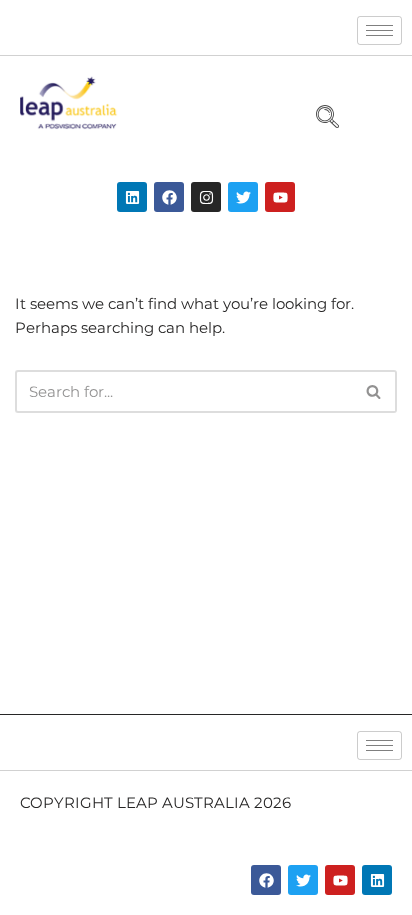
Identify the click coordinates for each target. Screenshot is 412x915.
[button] (319, 119)
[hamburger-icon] (379, 30)
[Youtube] (280, 197)
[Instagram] (206, 197)
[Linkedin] (132, 197)
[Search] (374, 391)
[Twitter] (243, 197)
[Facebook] (169, 197)
